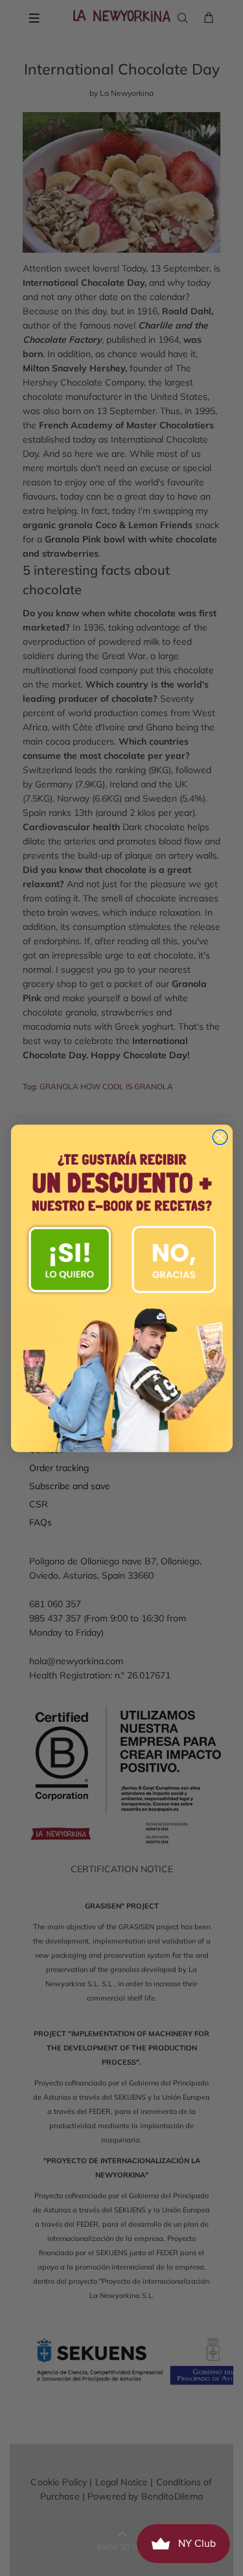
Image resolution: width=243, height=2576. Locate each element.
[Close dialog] (220, 1137)
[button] (70, 1259)
